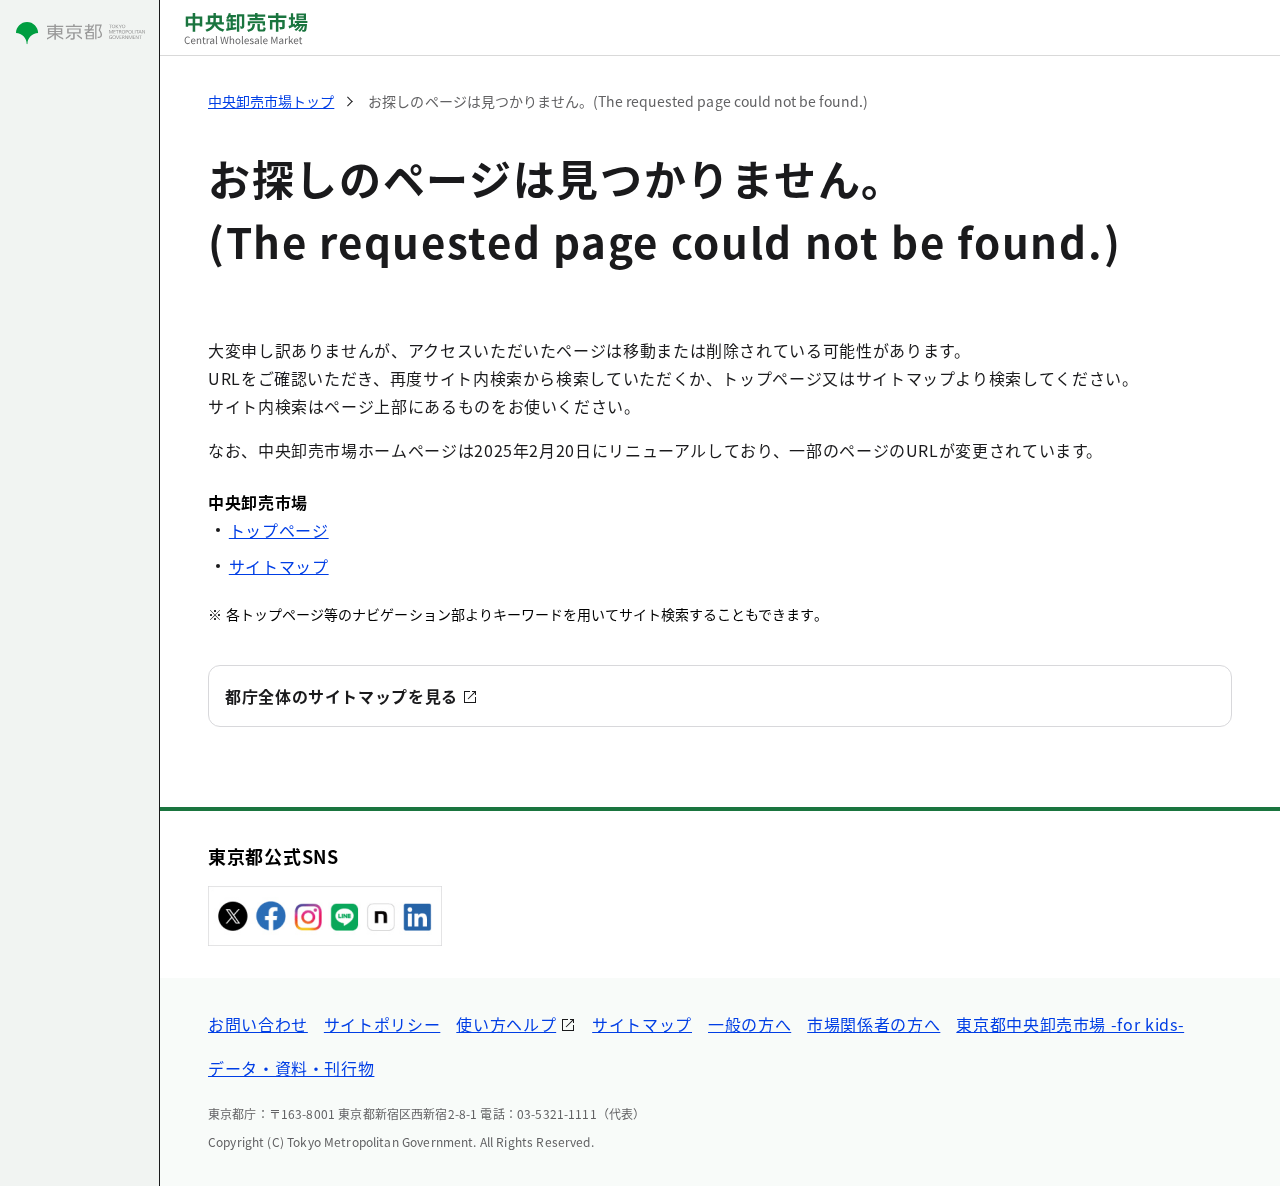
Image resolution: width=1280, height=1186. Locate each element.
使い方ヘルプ (506, 1024)
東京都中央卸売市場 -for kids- (1070, 1024)
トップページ (279, 530)
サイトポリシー (382, 1024)
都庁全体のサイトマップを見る (341, 696)
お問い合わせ (258, 1024)
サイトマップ (279, 566)
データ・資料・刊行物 (291, 1068)
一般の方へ (749, 1024)
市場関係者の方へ (873, 1024)
